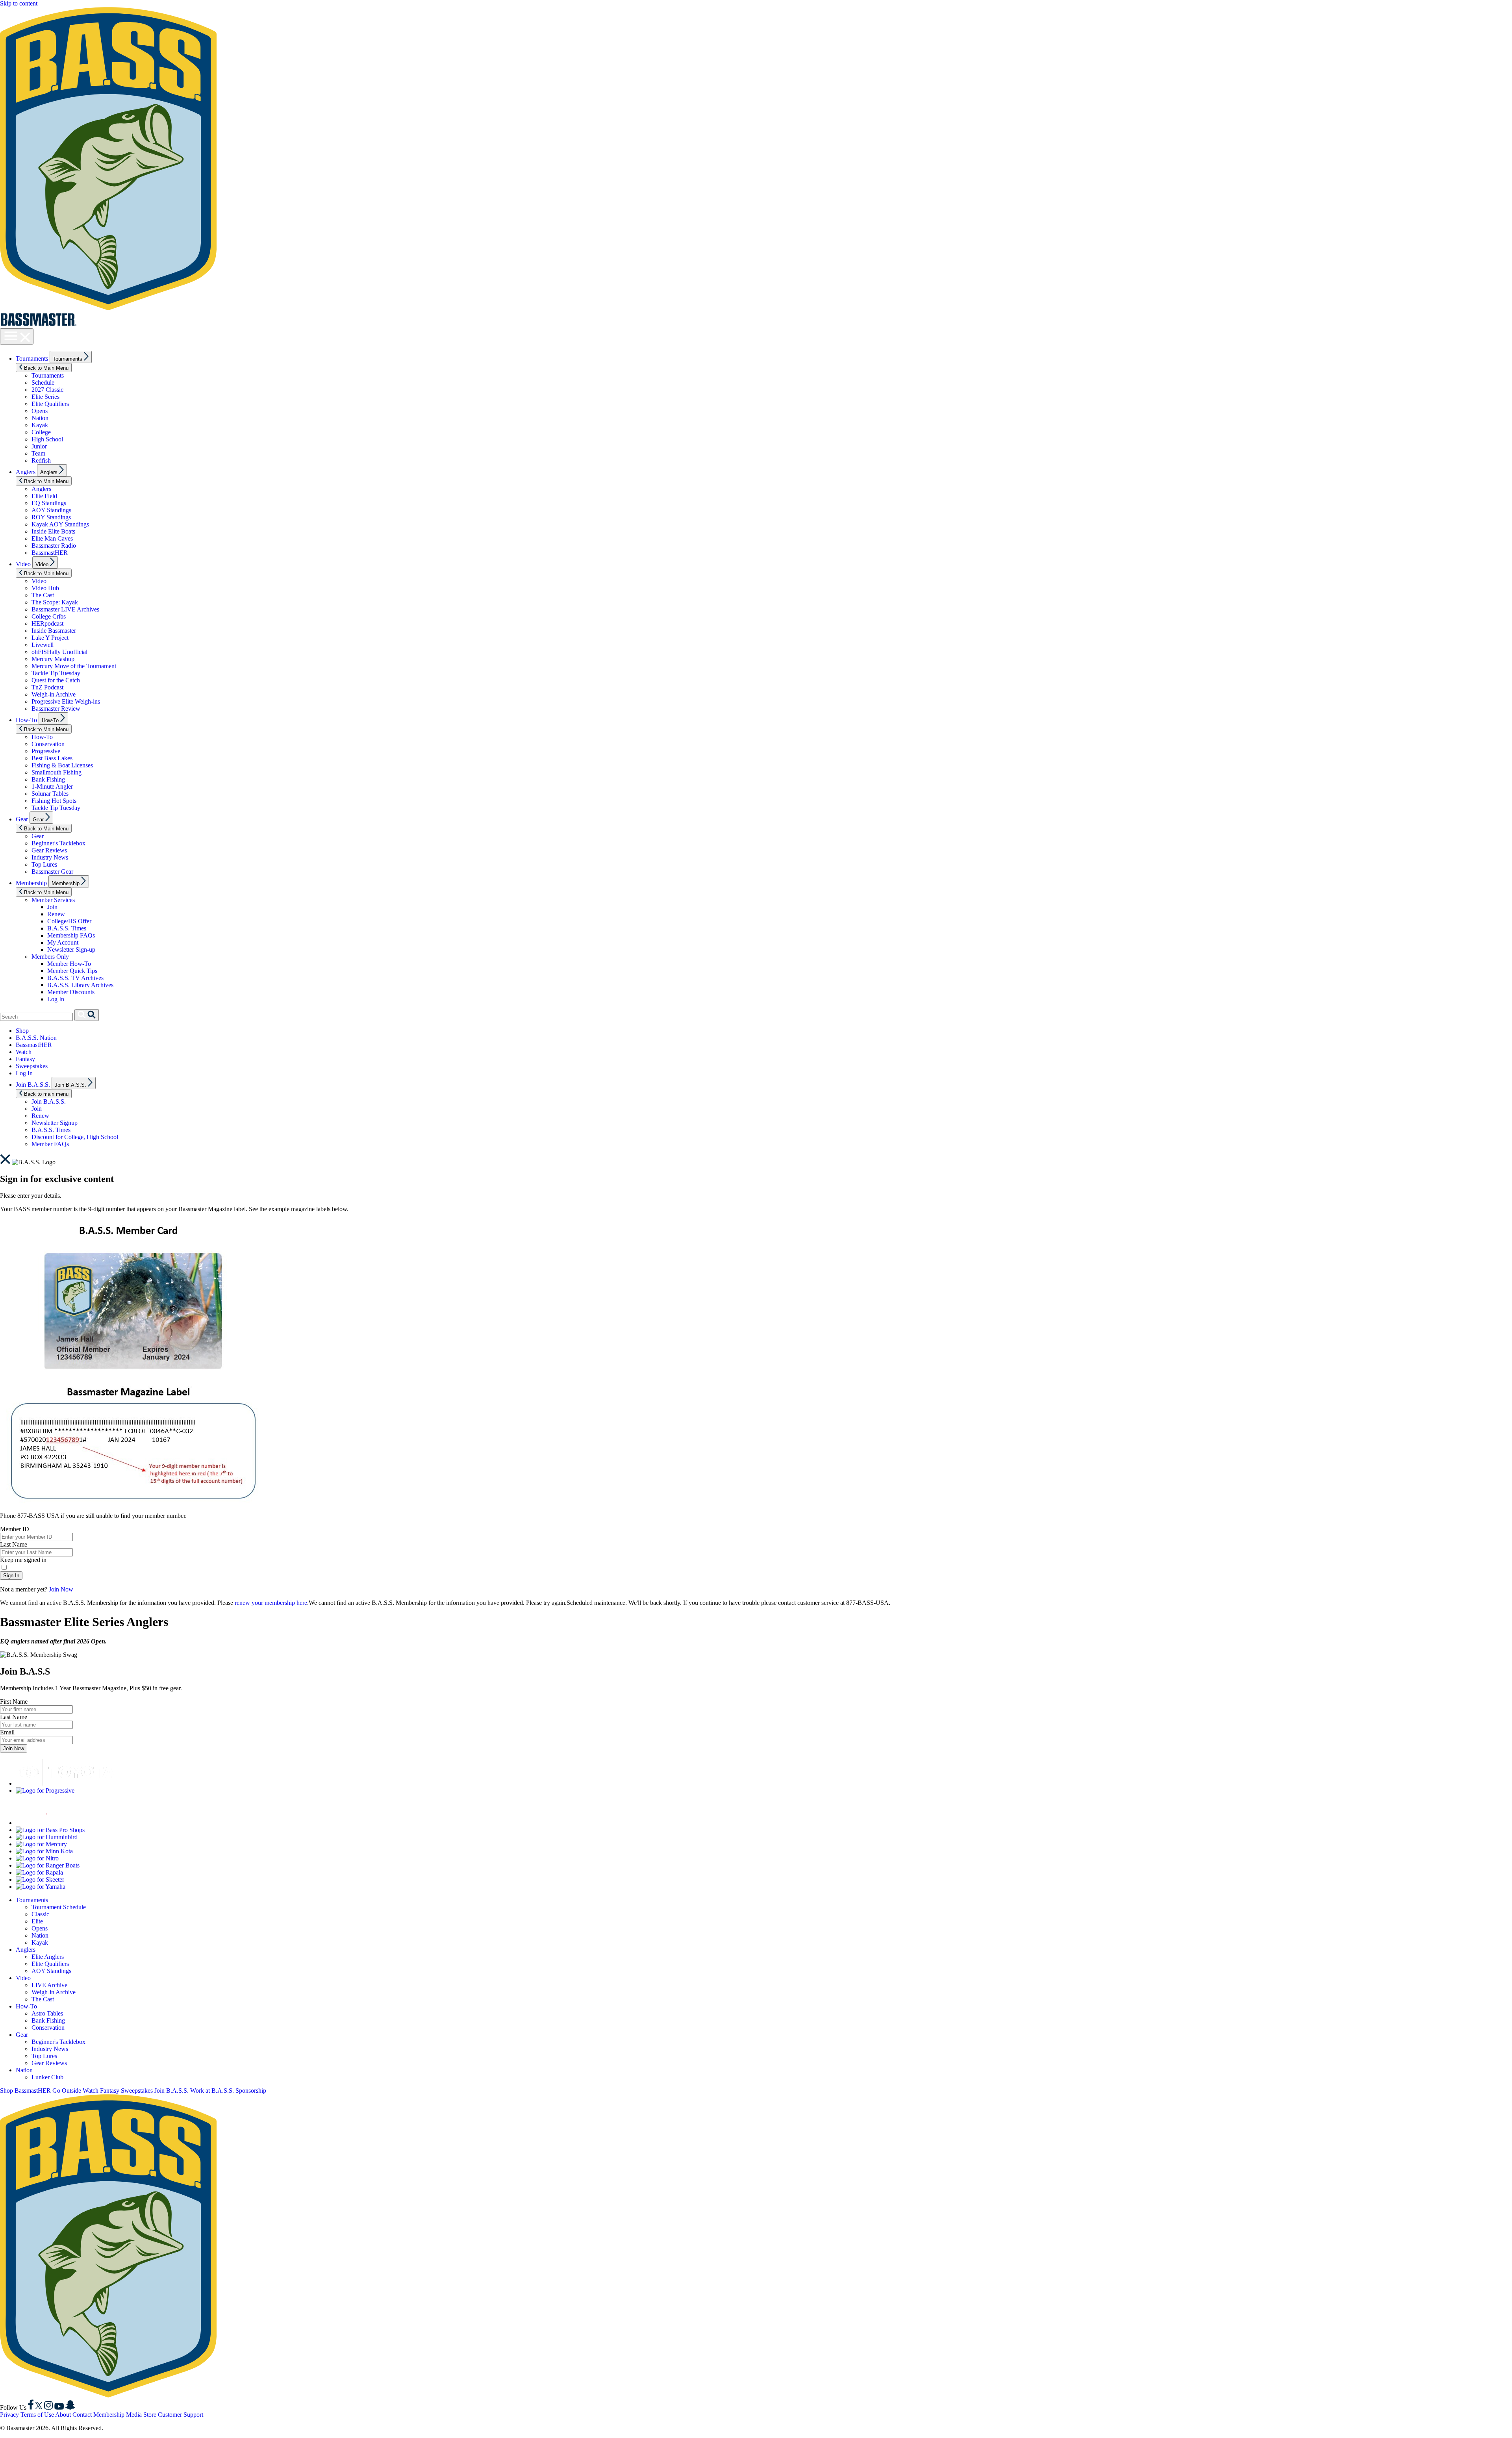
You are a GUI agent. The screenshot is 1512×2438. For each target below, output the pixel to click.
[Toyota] (65, 1783)
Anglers (26, 472)
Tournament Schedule (59, 1907)
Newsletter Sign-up (71, 949)
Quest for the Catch (56, 680)
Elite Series (45, 397)
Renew (56, 914)
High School (47, 439)
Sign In (11, 1576)
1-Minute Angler (52, 786)
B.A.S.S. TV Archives (75, 978)
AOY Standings (51, 510)
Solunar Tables (50, 794)
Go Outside (67, 2091)
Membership (31, 883)
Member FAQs (50, 1144)
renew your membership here (271, 1603)
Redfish (41, 460)
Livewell (43, 645)
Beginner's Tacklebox (58, 843)
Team (38, 453)
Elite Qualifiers (50, 404)
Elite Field (44, 496)
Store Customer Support (173, 2415)
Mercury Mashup (53, 659)
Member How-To (69, 964)
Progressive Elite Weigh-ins (66, 701)
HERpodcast (47, 623)
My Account (63, 942)
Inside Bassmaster (54, 631)
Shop (22, 1031)
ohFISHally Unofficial (59, 652)
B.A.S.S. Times (67, 928)
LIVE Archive (49, 1985)
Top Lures (44, 864)
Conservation (48, 744)
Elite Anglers (48, 1957)
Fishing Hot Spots (54, 801)
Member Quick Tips (72, 971)
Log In (56, 999)
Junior (39, 446)
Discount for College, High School (75, 1137)
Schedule (43, 383)
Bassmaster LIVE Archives (65, 609)
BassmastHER (50, 553)
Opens (40, 411)
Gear (22, 819)
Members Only (50, 957)
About (63, 2415)
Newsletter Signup (55, 1123)
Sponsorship (251, 2091)
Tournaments (32, 358)
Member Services (53, 900)
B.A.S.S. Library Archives (80, 985)
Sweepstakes (32, 1066)
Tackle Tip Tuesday (56, 673)
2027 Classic (47, 390)
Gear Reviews (49, 850)
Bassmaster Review (56, 709)
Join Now (61, 1589)
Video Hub (45, 588)
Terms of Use (37, 2415)
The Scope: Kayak (55, 602)
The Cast (43, 595)
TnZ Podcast (47, 687)
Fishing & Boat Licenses (62, 765)
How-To (26, 720)
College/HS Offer (69, 921)
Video (23, 564)
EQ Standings (49, 503)
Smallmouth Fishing (57, 772)
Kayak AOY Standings (60, 524)
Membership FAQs (71, 935)
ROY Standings (51, 517)
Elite (37, 1921)
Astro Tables (47, 2013)
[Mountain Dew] (35, 1823)
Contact (82, 2415)
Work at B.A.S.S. (212, 2091)
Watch (24, 1052)
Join (52, 907)
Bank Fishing (48, 779)
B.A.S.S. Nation (36, 1038)
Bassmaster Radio (54, 546)
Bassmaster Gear (52, 872)
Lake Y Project (50, 638)
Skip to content (19, 3)
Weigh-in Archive (54, 694)
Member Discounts (71, 992)
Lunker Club (47, 2077)
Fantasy (25, 1059)
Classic (40, 1914)
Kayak (40, 425)
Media (134, 2415)
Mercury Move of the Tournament (74, 666)
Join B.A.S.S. (33, 1085)
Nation (40, 418)
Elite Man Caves (52, 538)
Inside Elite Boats (53, 531)
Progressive (46, 751)
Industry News (50, 857)
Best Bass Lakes (52, 758)
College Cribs (49, 616)
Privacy (9, 2415)
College (41, 432)
